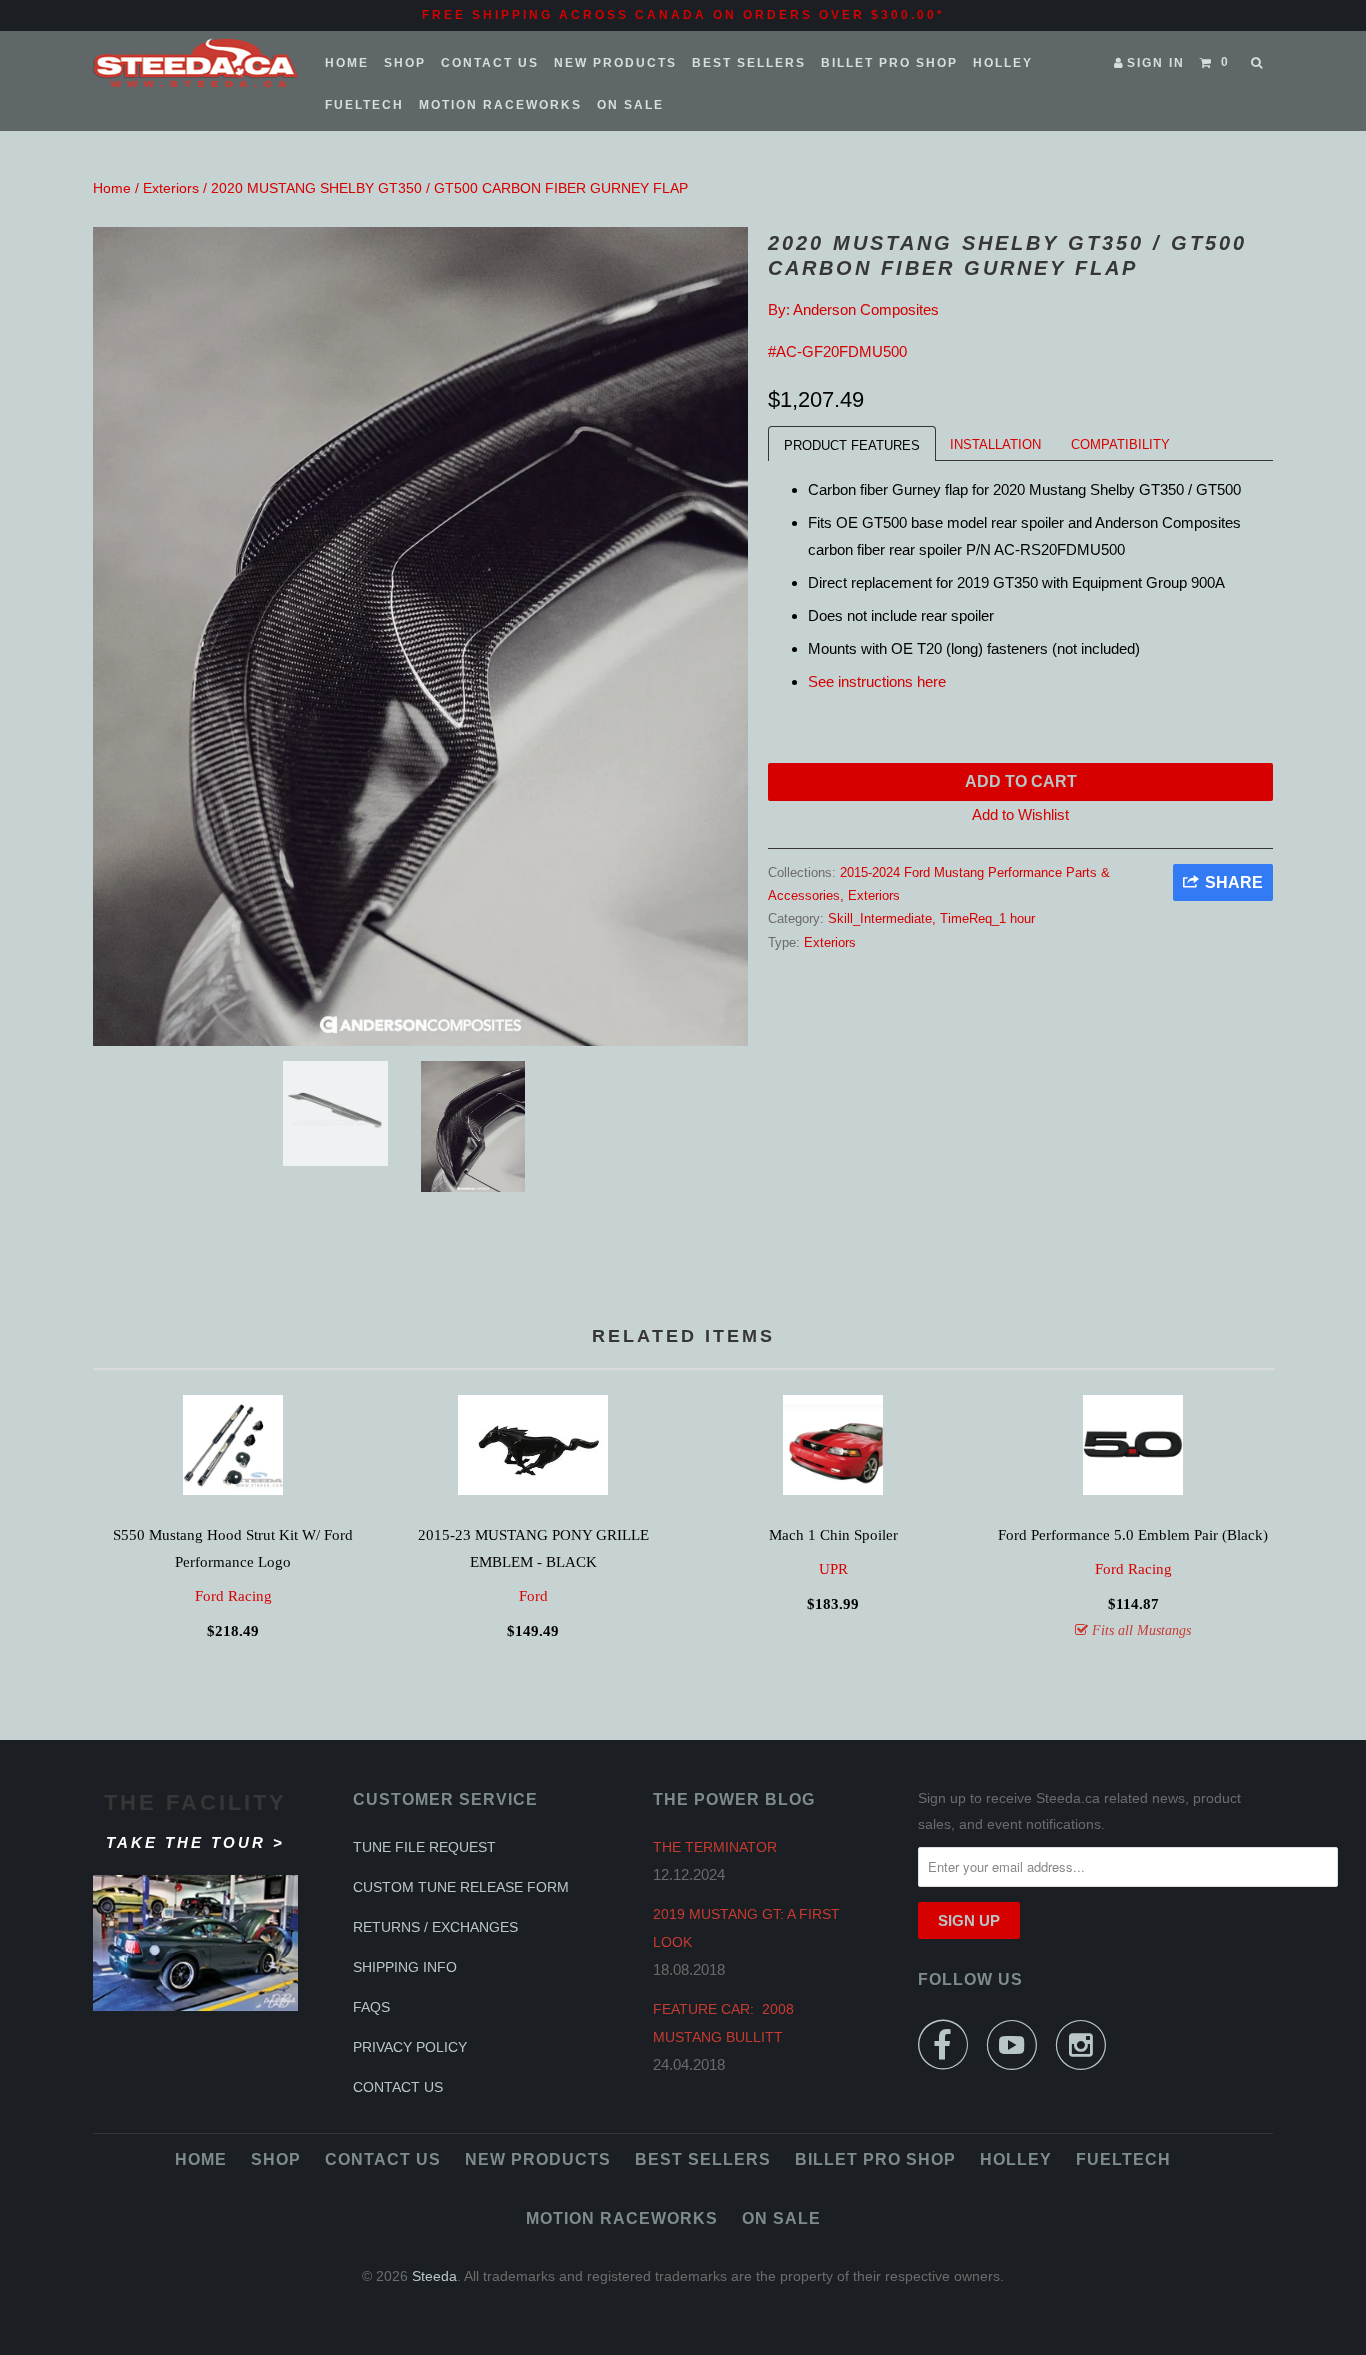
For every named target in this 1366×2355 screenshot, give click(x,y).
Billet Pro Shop (889, 63)
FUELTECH (364, 105)
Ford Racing (233, 1596)
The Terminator (715, 1847)
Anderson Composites (866, 309)
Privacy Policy (410, 2047)
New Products (615, 63)
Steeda (434, 2276)
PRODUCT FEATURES (852, 445)
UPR (833, 1569)
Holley (1003, 63)
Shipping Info (405, 1967)
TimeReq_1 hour (987, 918)
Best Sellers (749, 63)
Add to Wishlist (1020, 814)
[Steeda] (195, 63)
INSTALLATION (995, 444)
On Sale (630, 105)
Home (347, 63)
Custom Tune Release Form (461, 1887)
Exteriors (171, 188)
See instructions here (879, 681)
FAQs (371, 2007)
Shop (405, 63)
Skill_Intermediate (880, 918)
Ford (533, 1596)
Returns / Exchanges (435, 1927)
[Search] (1258, 63)
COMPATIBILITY (1120, 444)
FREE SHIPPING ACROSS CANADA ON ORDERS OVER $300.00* (683, 15)
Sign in (1156, 63)
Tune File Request (424, 1847)
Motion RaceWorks (500, 105)
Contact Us (490, 63)
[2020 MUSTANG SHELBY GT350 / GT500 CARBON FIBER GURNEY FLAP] (420, 636)
